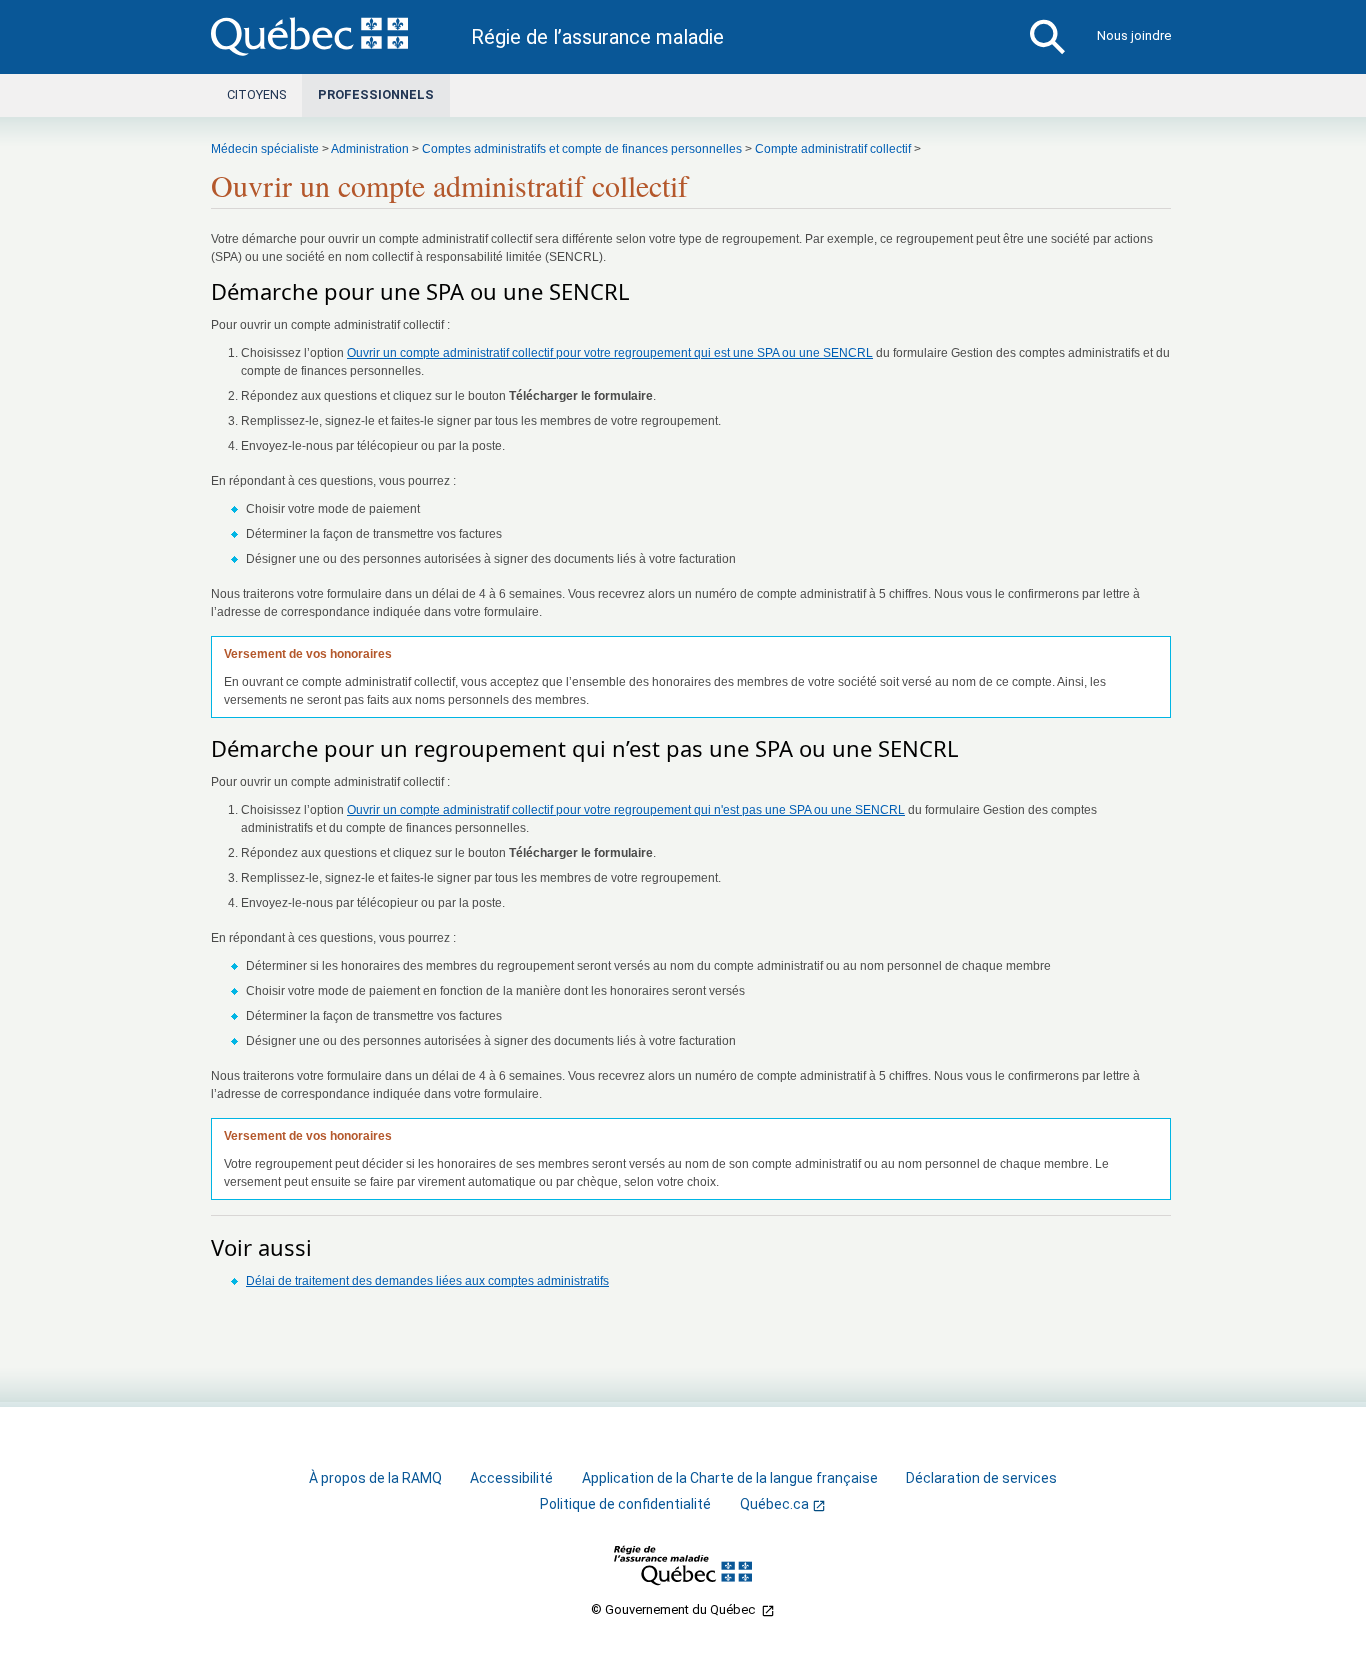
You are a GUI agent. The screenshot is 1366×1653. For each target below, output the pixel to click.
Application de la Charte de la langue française (730, 1478)
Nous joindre (1134, 35)
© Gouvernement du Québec (674, 1609)
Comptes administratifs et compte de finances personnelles (582, 149)
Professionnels (376, 94)
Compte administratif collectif (833, 149)
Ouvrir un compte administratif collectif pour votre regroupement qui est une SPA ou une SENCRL (610, 353)
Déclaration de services (981, 1478)
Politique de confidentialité (625, 1504)
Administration (370, 149)
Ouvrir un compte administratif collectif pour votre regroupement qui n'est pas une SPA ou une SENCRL (626, 810)
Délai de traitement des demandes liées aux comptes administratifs (427, 1281)
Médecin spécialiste (265, 149)
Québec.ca (774, 1504)
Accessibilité (511, 1478)
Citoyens (256, 94)
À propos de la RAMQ (375, 1478)
